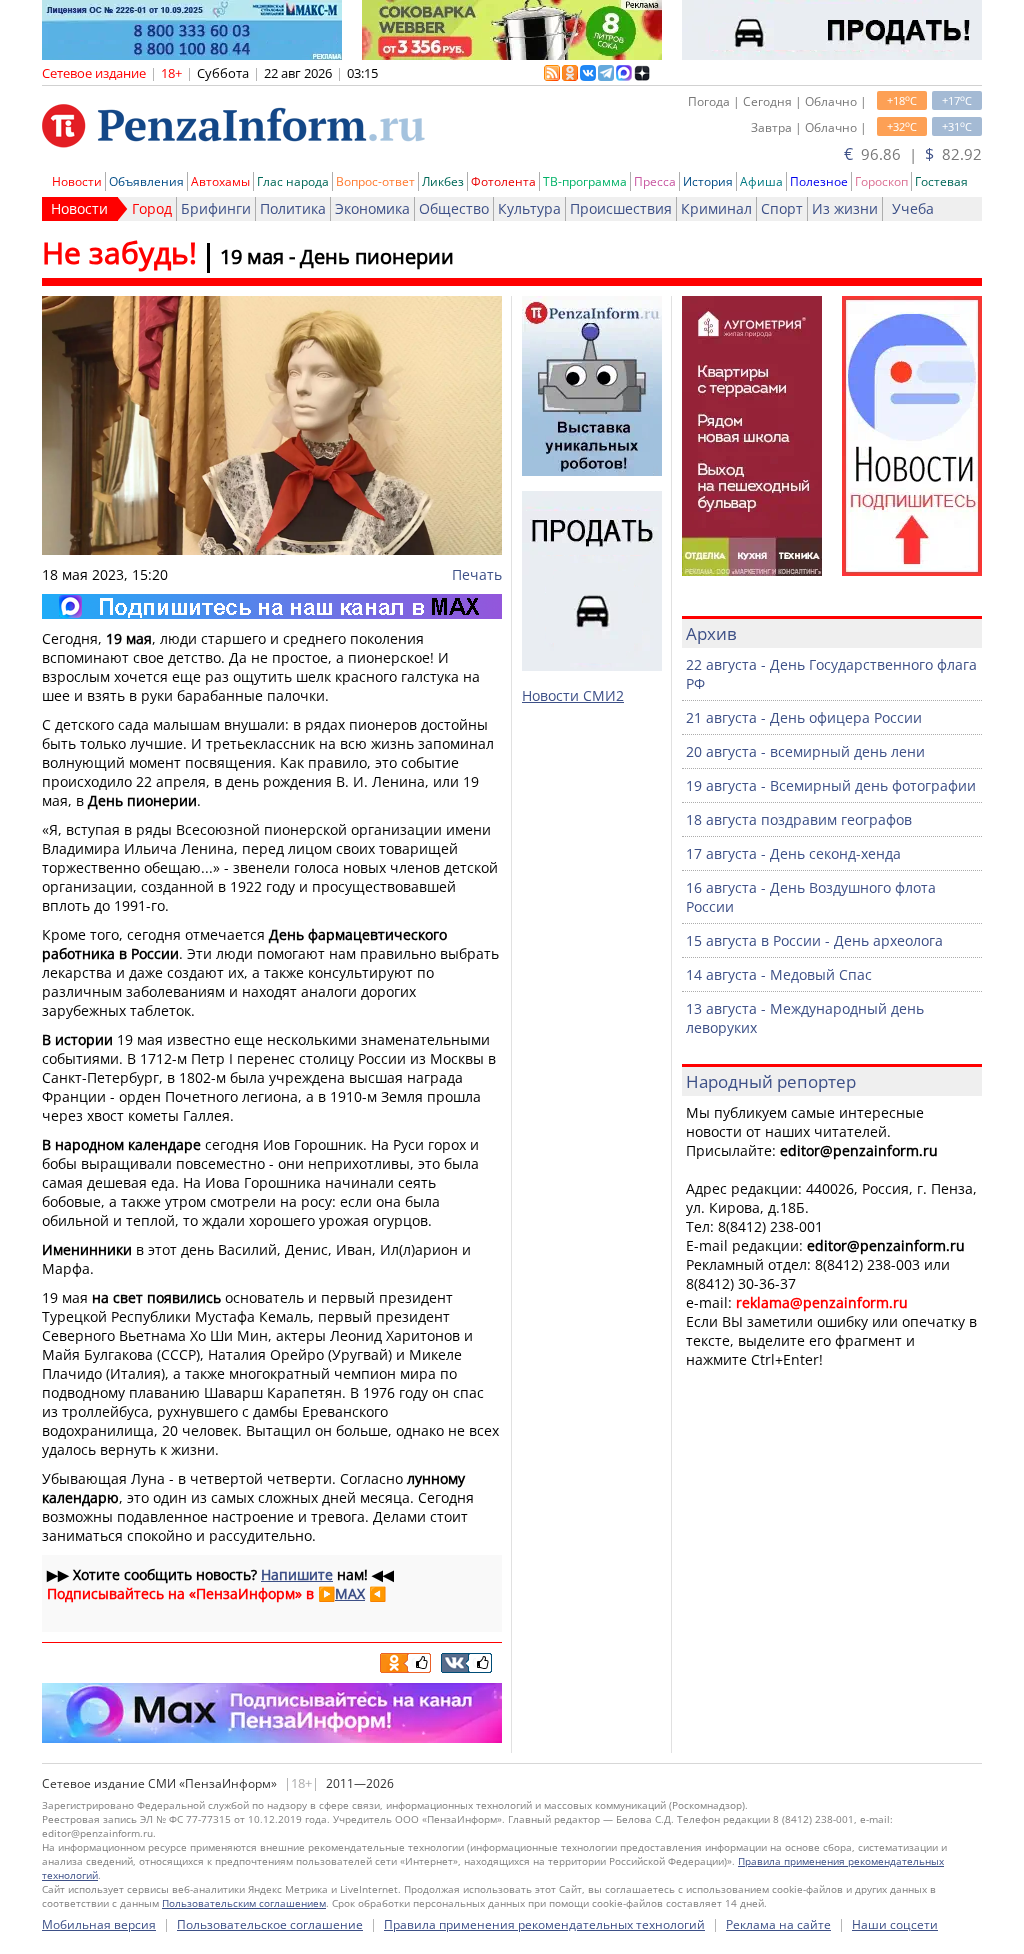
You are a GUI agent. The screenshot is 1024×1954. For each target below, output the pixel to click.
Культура (529, 208)
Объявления (146, 181)
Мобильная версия (99, 1924)
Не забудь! (119, 252)
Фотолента (503, 181)
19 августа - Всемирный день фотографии (831, 785)
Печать (477, 574)
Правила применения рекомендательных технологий (544, 1924)
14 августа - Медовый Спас (779, 974)
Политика (293, 208)
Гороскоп (881, 181)
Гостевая (941, 181)
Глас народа (293, 181)
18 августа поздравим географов (799, 819)
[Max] (272, 606)
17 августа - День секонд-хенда (793, 853)
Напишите (297, 1574)
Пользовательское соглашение (270, 1924)
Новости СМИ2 (573, 695)
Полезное (819, 181)
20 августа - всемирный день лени (805, 751)
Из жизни (845, 208)
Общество (454, 208)
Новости (77, 181)
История (708, 181)
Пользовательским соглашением (244, 1903)
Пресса (655, 181)
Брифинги (216, 208)
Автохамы (220, 181)
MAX (350, 1593)
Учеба (913, 208)
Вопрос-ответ (375, 181)
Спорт (782, 208)
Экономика (372, 208)
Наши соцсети (895, 1924)
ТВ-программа (585, 181)
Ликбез (443, 181)
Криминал (716, 208)
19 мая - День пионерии (337, 256)
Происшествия (621, 208)
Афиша (761, 181)
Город (152, 208)
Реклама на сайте (778, 1924)
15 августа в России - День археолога (814, 940)
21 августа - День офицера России (804, 717)
